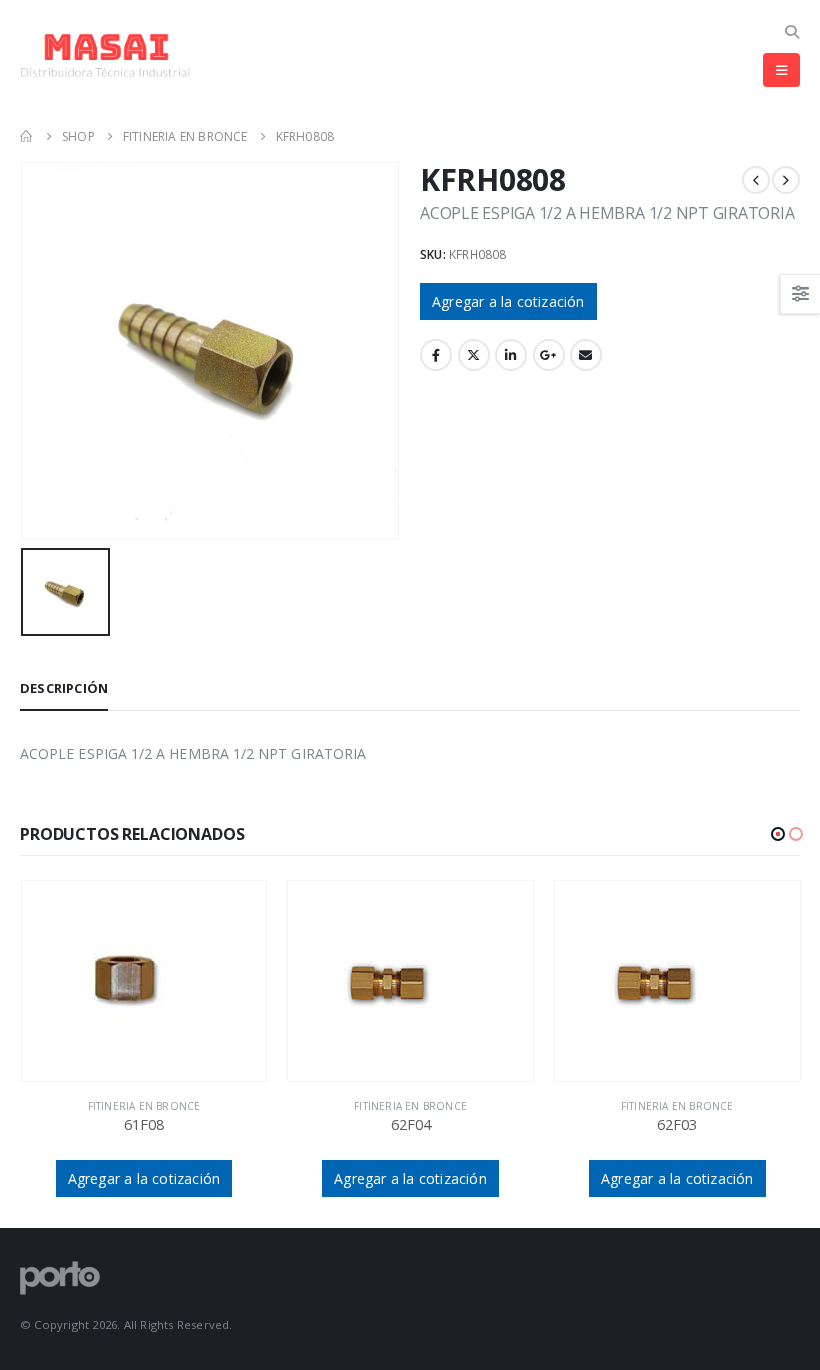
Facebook (436, 355)
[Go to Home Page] (27, 136)
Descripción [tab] (64, 688)
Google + (549, 355)
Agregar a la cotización (508, 301)
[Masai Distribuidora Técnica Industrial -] (105, 55)
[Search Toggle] (791, 31)
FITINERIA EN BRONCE (144, 1106)
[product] (144, 981)
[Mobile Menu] (781, 70)
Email (586, 355)
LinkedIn (511, 355)
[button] (778, 834)
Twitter (474, 355)
